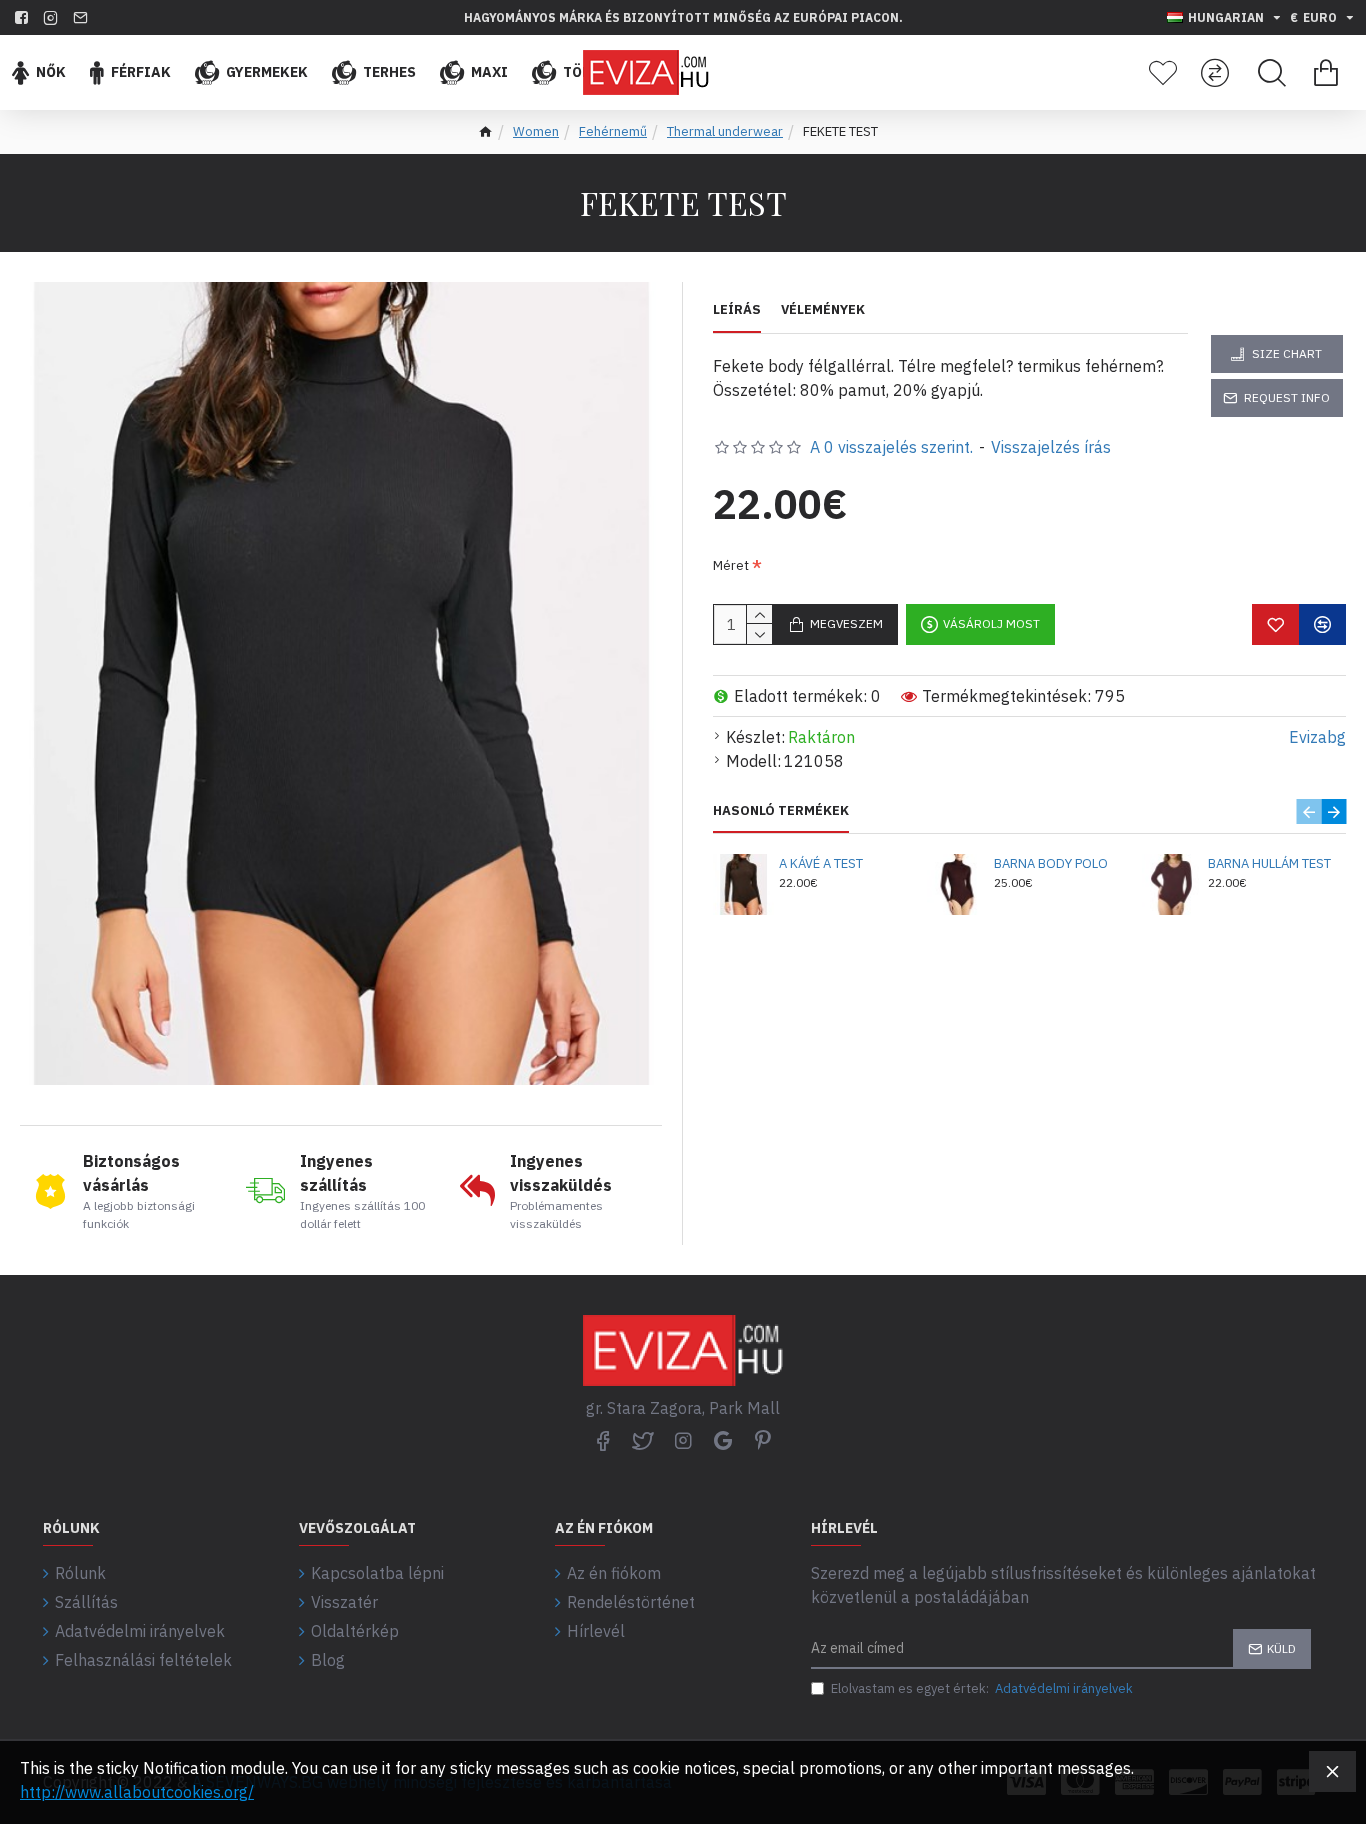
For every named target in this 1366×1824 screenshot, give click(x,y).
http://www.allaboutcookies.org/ (137, 1792)
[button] (1308, 811)
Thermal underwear (725, 131)
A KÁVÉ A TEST (821, 864)
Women (536, 131)
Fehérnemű (613, 131)
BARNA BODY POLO (1051, 864)
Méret (731, 565)
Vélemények (823, 310)
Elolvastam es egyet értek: (982, 1688)
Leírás (737, 310)
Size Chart (1287, 353)
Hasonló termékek (781, 811)
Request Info (1287, 397)
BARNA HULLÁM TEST (1269, 864)
